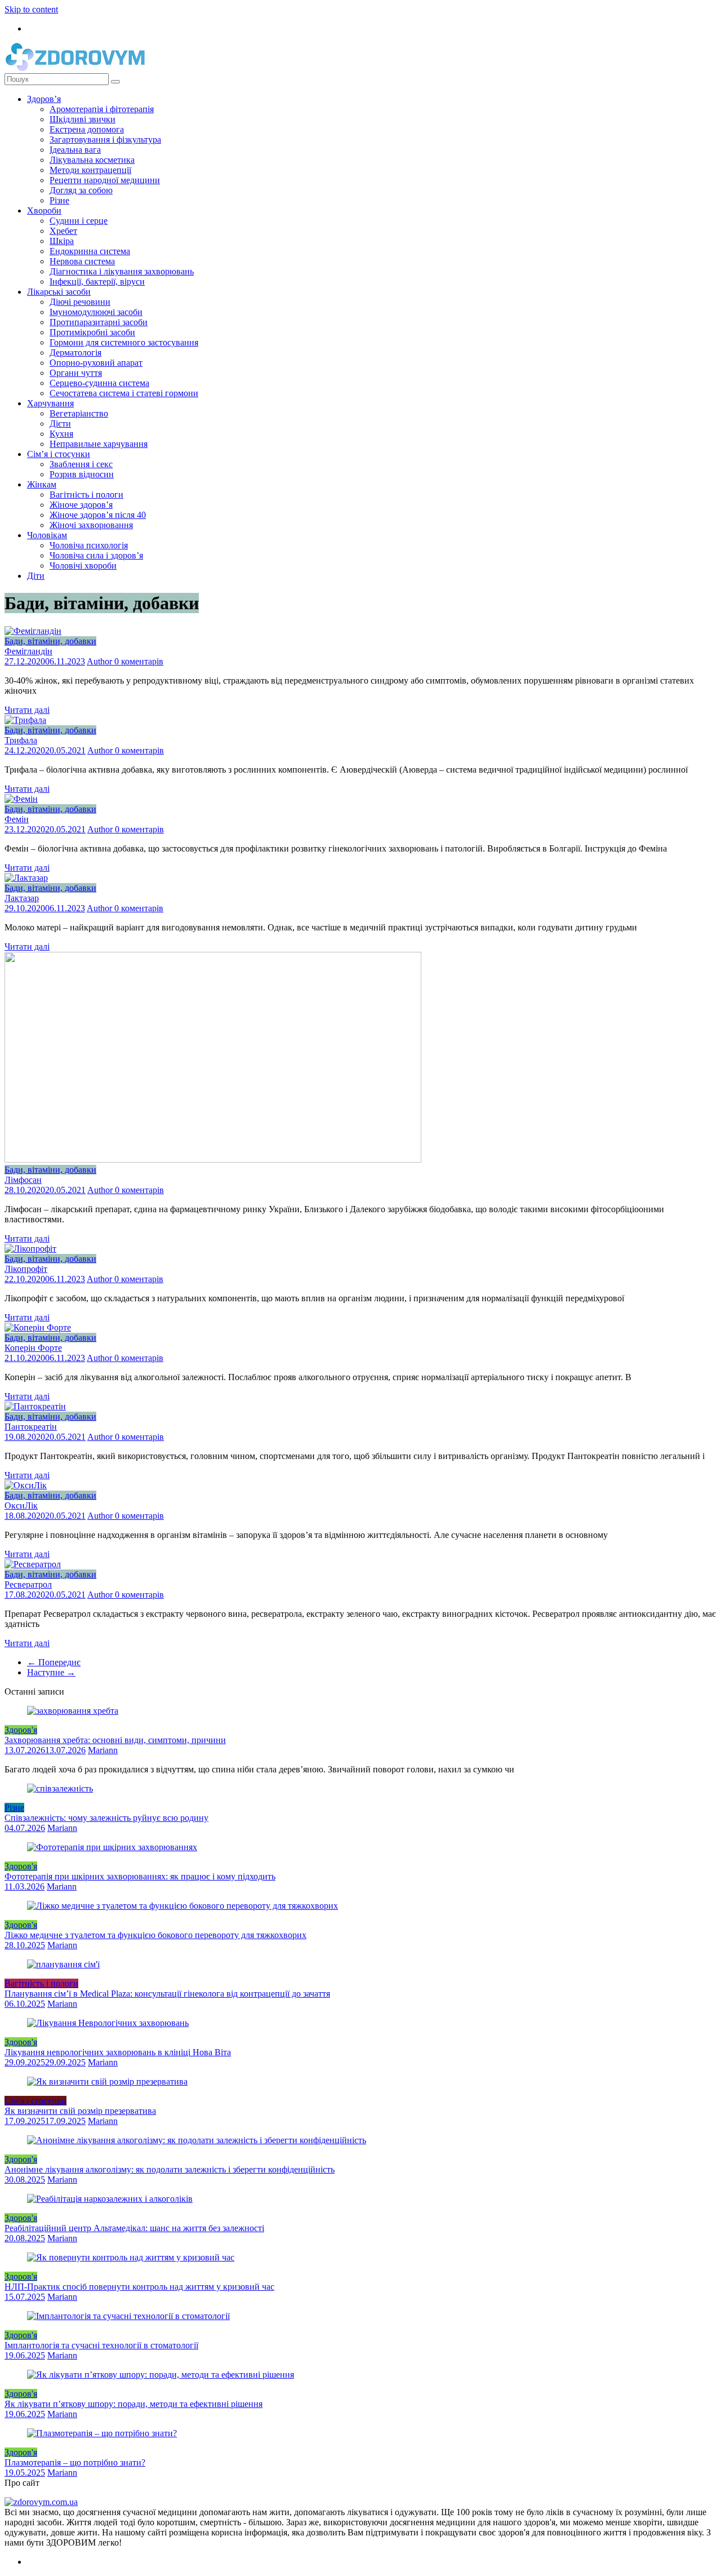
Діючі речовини (80, 302)
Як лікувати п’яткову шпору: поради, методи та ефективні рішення (133, 2404)
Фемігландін (28, 651)
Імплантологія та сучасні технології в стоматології (101, 2345)
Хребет (63, 231)
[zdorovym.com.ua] (41, 2502)
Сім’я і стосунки (59, 454)
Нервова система (82, 261)
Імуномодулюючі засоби (96, 312)
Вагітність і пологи (86, 495)
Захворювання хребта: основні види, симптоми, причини (115, 1740)
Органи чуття (76, 373)
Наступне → (51, 1672)
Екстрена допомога (87, 129)
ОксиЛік (21, 1506)
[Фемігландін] (33, 631)
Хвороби (44, 210)
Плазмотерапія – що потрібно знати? (75, 2462)
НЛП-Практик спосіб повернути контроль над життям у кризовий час (139, 2287)
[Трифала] (25, 720)
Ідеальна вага (75, 150)
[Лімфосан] (213, 1160)
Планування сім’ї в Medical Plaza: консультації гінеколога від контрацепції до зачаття (167, 1994)
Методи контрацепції (90, 170)
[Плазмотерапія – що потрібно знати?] (102, 2433)
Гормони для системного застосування (124, 342)
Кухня (61, 434)
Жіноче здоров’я (81, 505)
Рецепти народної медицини (105, 180)
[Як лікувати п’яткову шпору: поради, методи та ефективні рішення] (161, 2375)
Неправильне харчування (99, 444)
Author (101, 661)
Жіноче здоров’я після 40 (98, 515)
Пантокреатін (31, 1427)
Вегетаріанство (79, 413)
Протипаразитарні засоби (99, 322)
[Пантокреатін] (35, 1406)
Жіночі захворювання (91, 525)
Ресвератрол (28, 1584)
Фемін (17, 819)
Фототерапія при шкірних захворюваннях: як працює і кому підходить (140, 1876)
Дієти (60, 424)
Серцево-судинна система (99, 383)
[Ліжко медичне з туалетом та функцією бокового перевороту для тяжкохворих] (183, 1906)
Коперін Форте (33, 1348)
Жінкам (42, 484)
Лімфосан (23, 1180)
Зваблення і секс (81, 464)
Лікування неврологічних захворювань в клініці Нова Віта (118, 2052)
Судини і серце (79, 221)
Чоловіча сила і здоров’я (96, 555)
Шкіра (62, 241)
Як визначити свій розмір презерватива (80, 2111)
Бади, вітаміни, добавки (50, 641)
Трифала (21, 740)
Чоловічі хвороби (83, 566)
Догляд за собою (81, 190)
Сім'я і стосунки (35, 2101)
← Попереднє (54, 1662)
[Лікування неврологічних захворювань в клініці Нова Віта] (108, 2023)
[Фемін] (21, 799)
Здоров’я (44, 99)
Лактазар (22, 898)
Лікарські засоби (59, 292)
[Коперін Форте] (38, 1327)
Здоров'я (21, 1730)
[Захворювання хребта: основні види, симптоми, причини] (73, 1711)
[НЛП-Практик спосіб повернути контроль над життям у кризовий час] (131, 2257)
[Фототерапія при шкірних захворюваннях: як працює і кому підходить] (112, 1847)
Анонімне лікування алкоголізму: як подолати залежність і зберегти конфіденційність (170, 2169)
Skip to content (31, 9)
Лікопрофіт (26, 1269)
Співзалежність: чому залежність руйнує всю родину (106, 1818)
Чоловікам (47, 535)
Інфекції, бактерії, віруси (97, 281)
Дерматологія (75, 353)
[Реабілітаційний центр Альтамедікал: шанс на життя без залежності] (110, 2199)
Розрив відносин (82, 474)
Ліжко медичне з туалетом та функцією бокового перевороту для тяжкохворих (155, 1935)
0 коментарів (139, 661)
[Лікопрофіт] (30, 1249)
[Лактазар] (26, 878)
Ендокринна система (90, 251)
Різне (59, 200)
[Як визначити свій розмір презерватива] (107, 2081)
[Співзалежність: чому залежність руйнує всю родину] (60, 1788)
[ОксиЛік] (26, 1485)
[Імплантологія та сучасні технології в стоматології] (128, 2316)
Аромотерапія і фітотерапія (102, 109)
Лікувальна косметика (92, 160)
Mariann (103, 1750)
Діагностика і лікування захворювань (122, 271)
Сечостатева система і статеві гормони (124, 393)
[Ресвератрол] (33, 1564)
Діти (36, 576)
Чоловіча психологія (89, 545)
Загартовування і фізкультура (105, 139)
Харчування (50, 403)
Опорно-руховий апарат (96, 363)
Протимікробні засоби (92, 332)
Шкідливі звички (83, 119)
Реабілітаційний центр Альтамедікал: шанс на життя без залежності (134, 2228)
